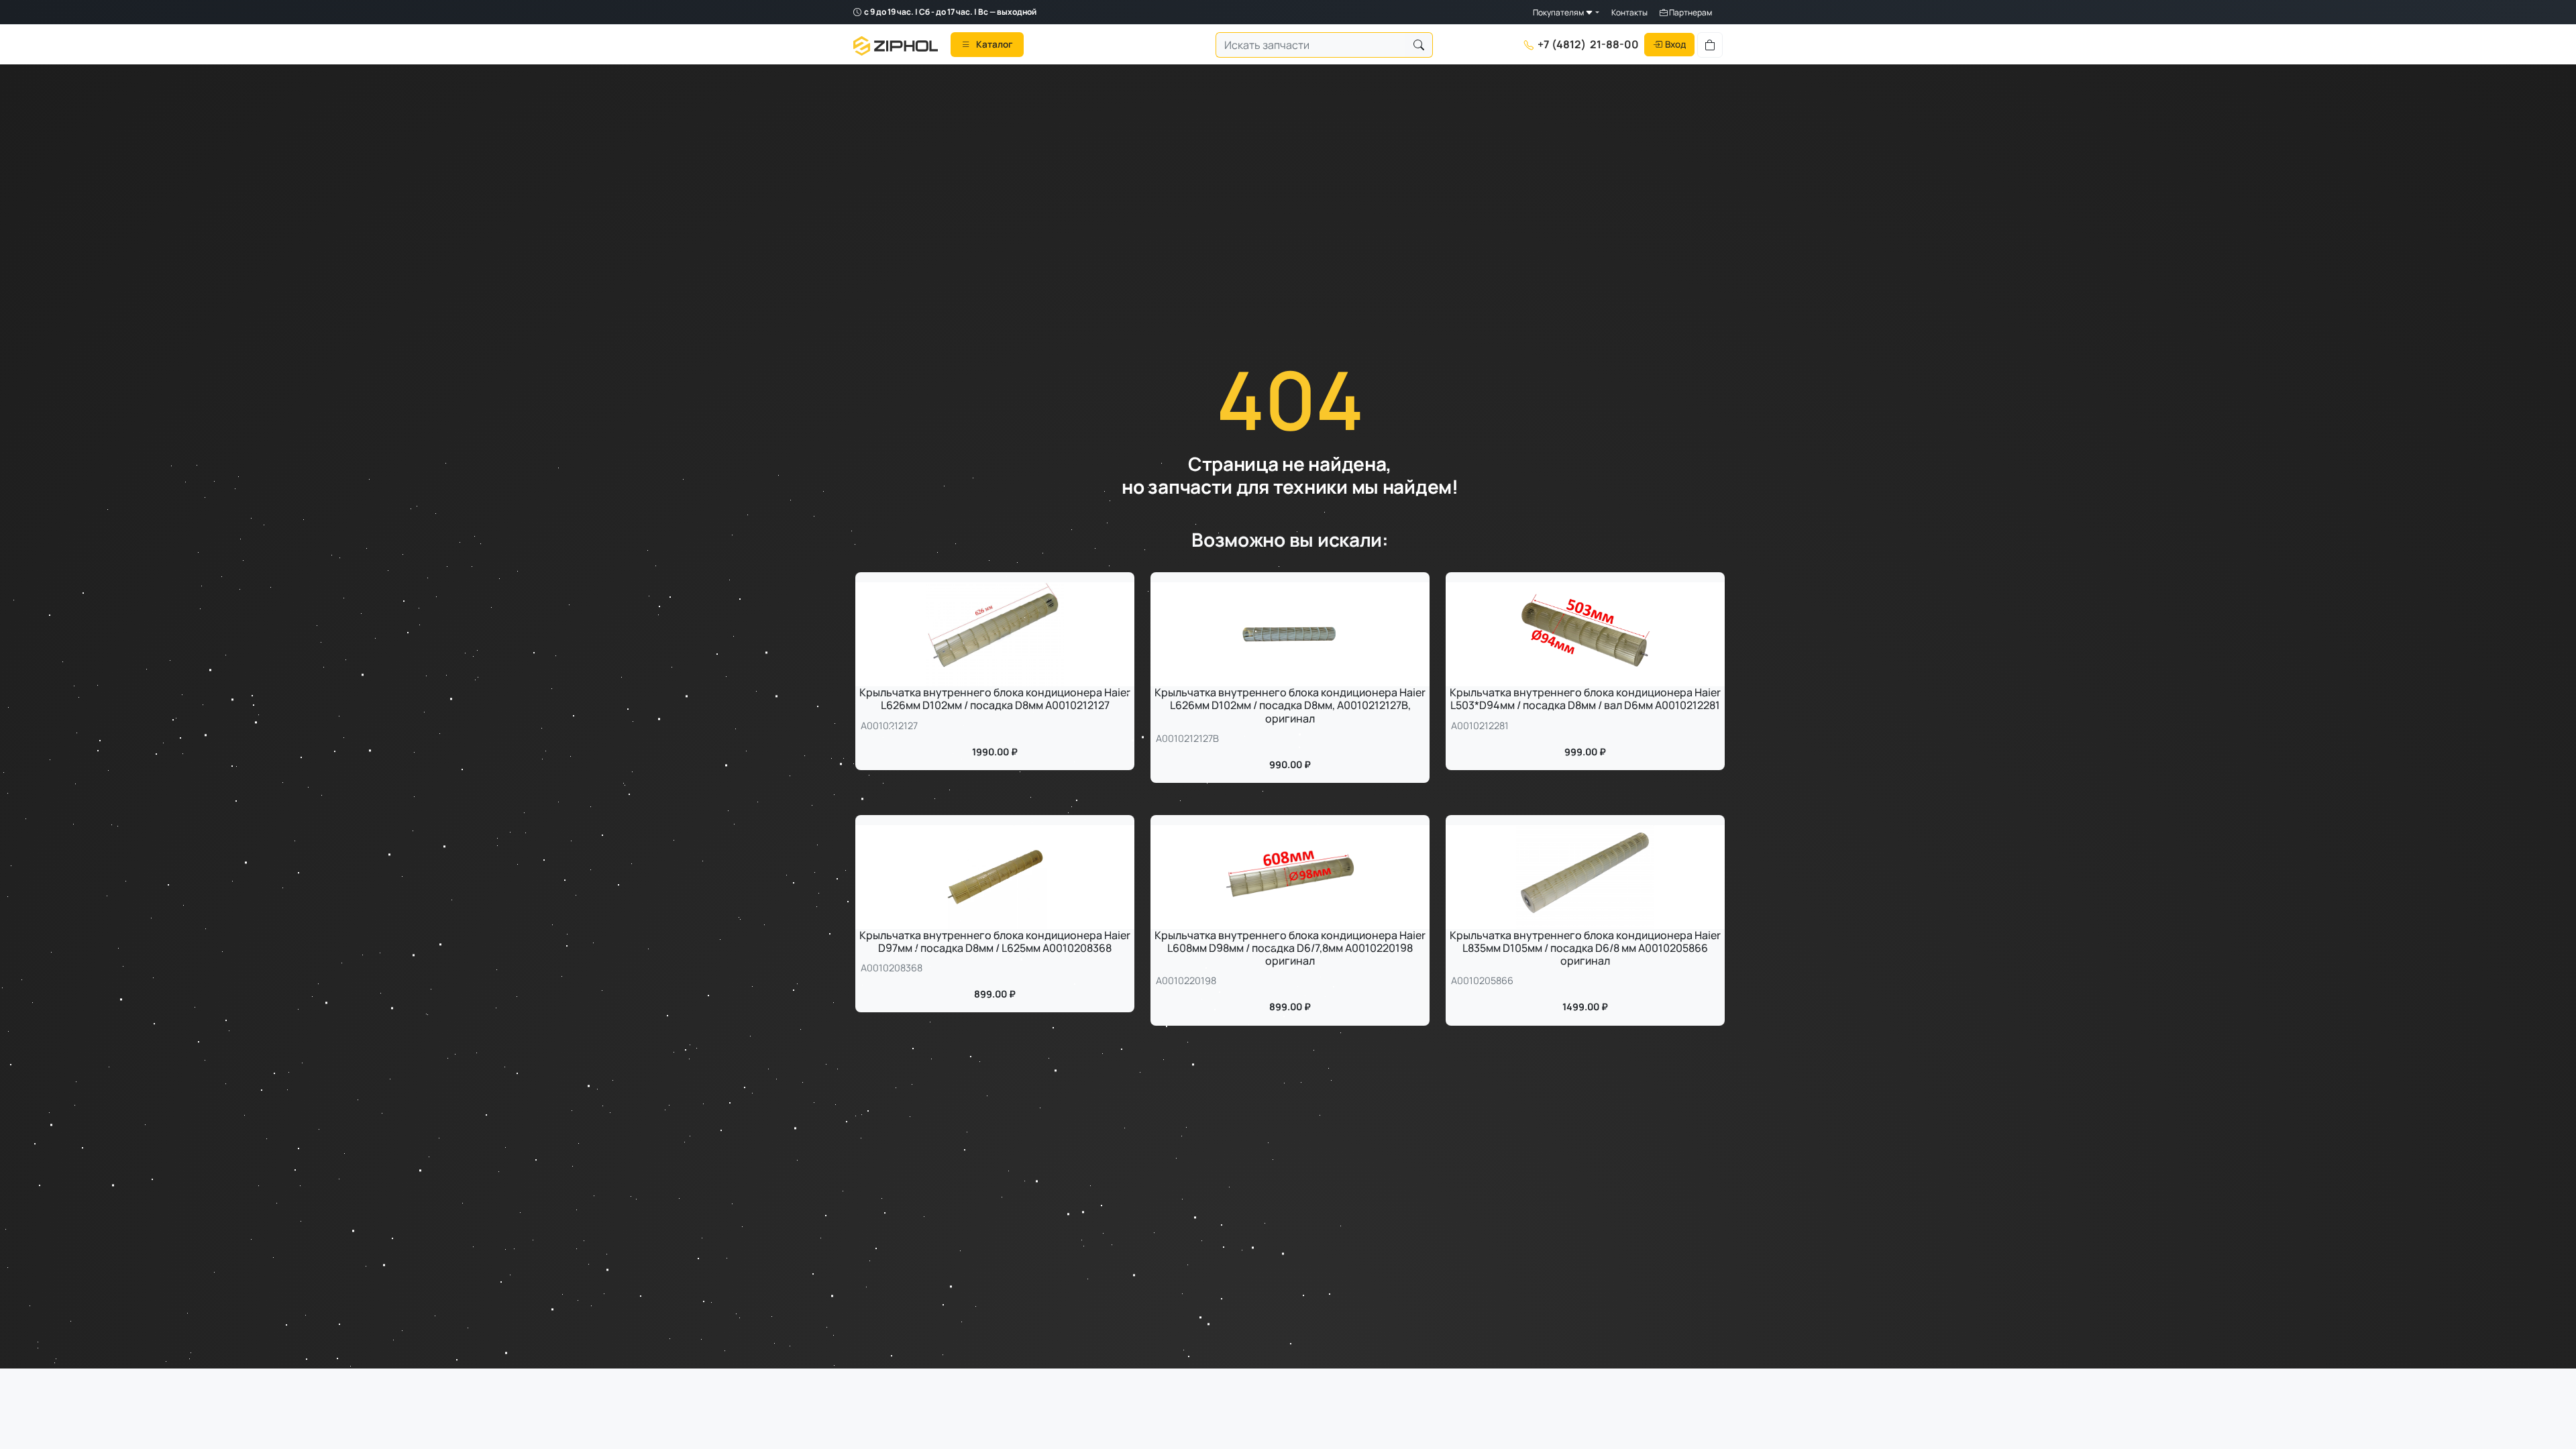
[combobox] (1311, 45)
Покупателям (1559, 12)
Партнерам (1690, 12)
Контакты (1629, 12)
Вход (1675, 44)
